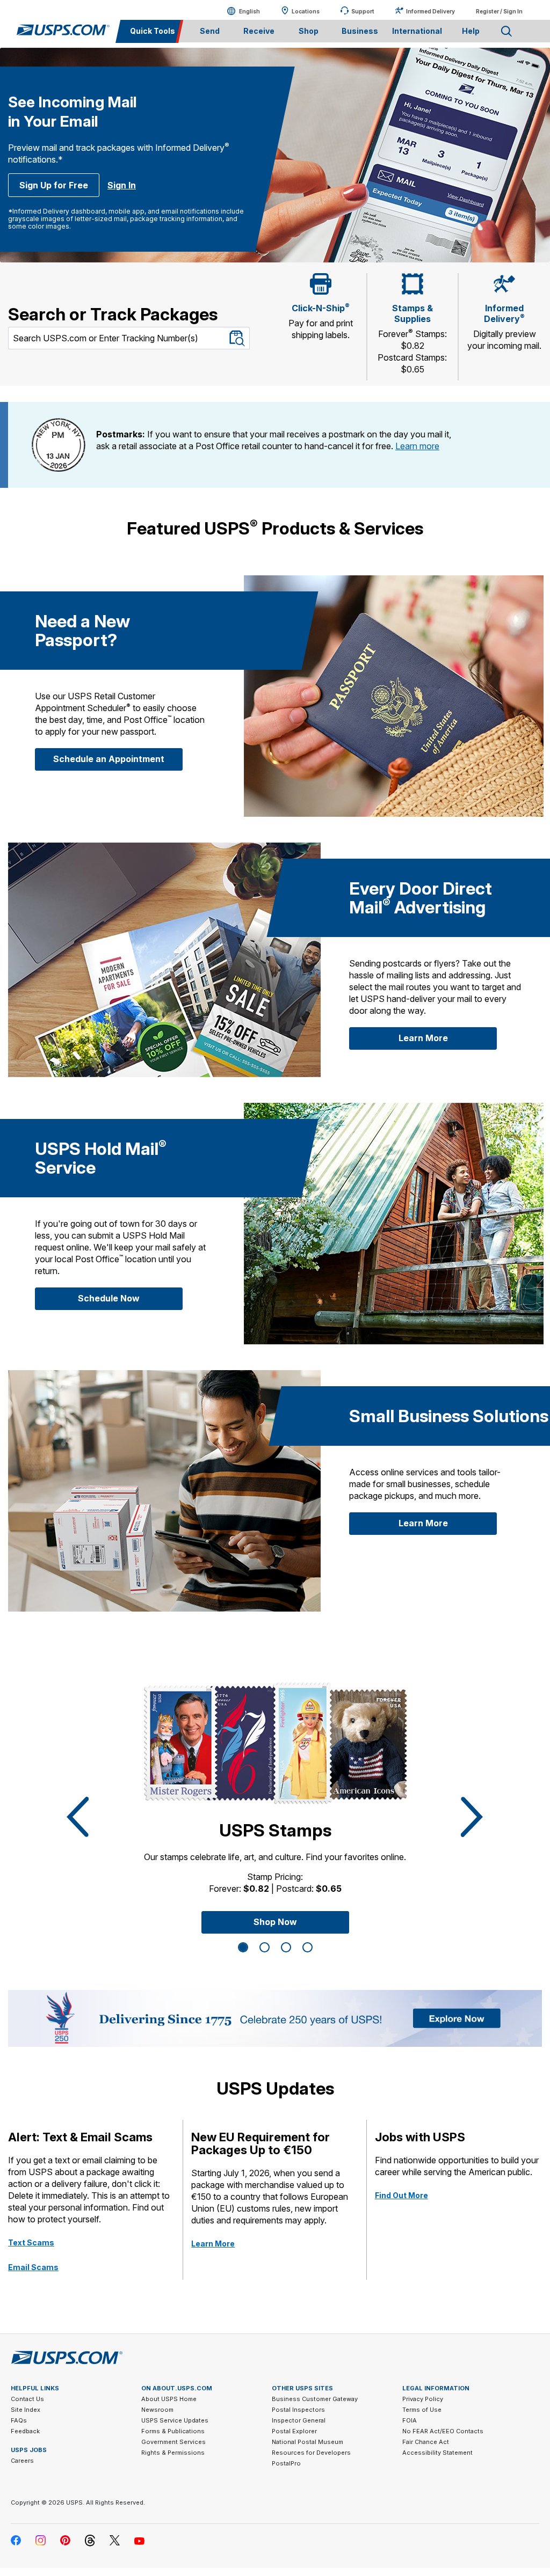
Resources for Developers (311, 2453)
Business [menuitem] (360, 31)
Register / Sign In (499, 11)
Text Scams (31, 2242)
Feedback (25, 2431)
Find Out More (401, 2195)
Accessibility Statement (437, 2453)
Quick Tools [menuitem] (153, 31)
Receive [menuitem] (259, 31)
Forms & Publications (173, 2431)
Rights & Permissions (173, 2453)
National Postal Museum (307, 2442)
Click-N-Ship (321, 308)
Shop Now (275, 1922)
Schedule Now (130, 1298)
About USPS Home (169, 2399)
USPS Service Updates (175, 2420)
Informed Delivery (430, 11)
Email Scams (33, 2267)
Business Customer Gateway (315, 2399)
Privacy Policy (423, 2399)
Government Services (173, 2442)
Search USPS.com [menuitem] (506, 31)
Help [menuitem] (471, 31)
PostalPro (286, 2463)
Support (363, 11)
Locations (306, 11)
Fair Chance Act (426, 2442)
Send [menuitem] (210, 31)
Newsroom (157, 2410)
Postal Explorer (294, 2431)
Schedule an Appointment (118, 759)
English (239, 11)
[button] (75, 1817)
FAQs (19, 2420)
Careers (22, 2461)
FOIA (410, 2420)
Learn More (448, 1038)
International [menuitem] (417, 31)
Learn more (417, 446)
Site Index (26, 2410)
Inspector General (299, 2420)
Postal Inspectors (298, 2410)
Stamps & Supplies (412, 313)
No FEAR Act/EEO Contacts (443, 2431)
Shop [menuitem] (309, 31)
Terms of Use (422, 2410)
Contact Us (27, 2399)
